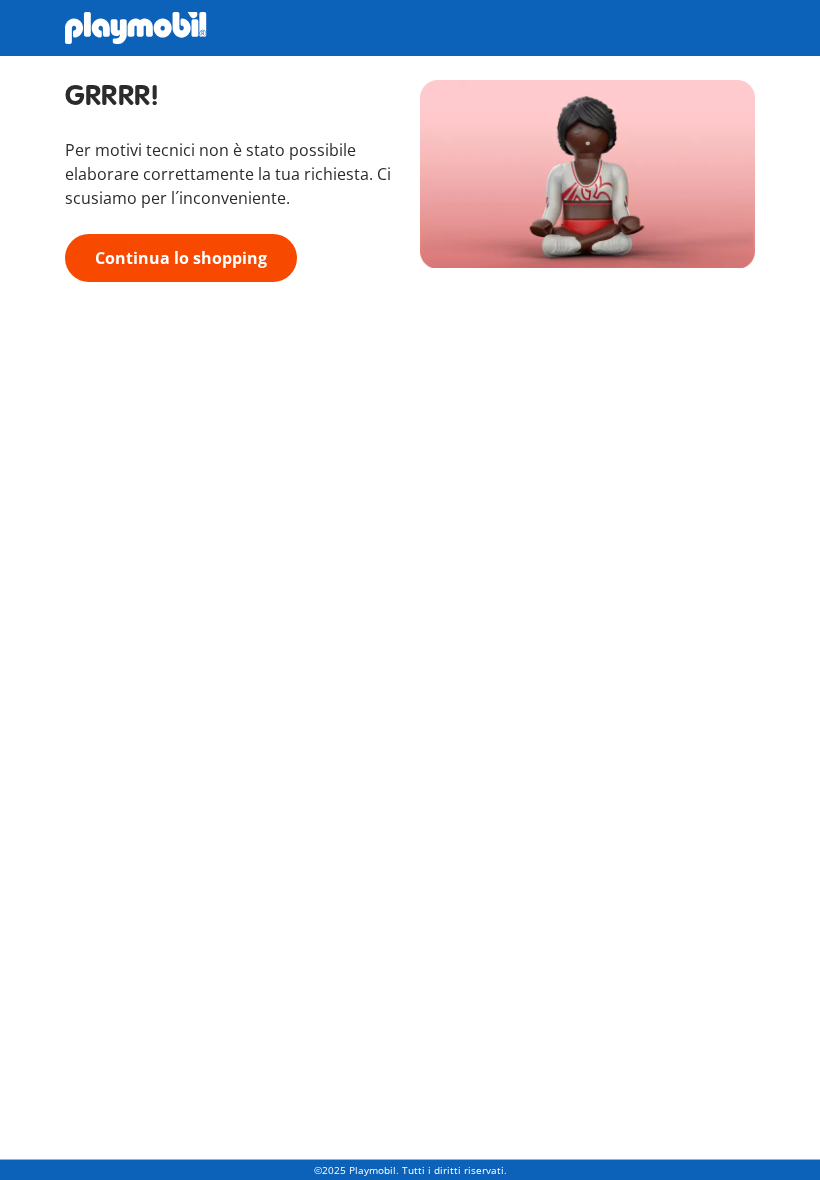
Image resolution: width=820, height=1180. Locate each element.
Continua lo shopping (181, 258)
